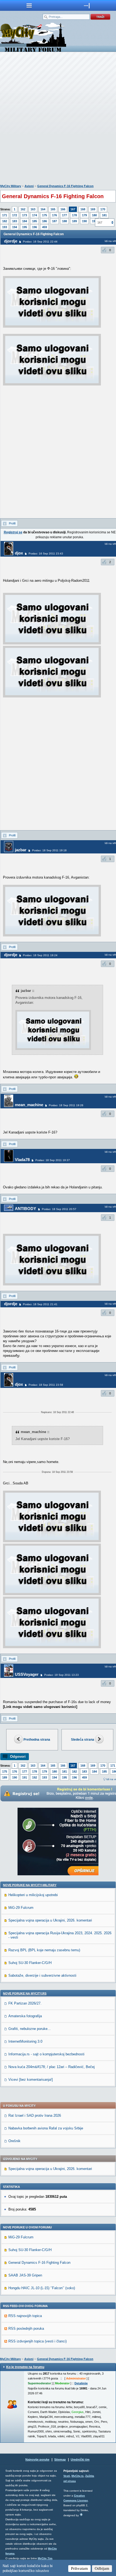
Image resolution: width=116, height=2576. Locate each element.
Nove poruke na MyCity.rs (25, 1993)
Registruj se (13, 532)
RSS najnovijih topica (25, 2316)
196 (35, 227)
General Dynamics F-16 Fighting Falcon (65, 186)
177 (64, 215)
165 (53, 209)
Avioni (29, 186)
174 (35, 215)
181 (104, 215)
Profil (12, 523)
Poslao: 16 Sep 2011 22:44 (40, 242)
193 (5, 227)
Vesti (67, 2476)
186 (45, 221)
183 (15, 221)
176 (54, 215)
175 (45, 215)
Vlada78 (22, 1160)
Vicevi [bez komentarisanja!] (31, 2080)
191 (94, 221)
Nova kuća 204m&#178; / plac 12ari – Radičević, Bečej (52, 2067)
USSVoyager (27, 1674)
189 (74, 221)
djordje (11, 241)
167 (73, 209)
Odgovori (18, 1756)
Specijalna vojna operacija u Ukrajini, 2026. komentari (50, 1920)
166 (63, 209)
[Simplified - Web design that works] (81, 2514)
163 (33, 209)
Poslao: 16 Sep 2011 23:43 (46, 554)
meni (29, 5)
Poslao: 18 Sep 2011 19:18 (49, 850)
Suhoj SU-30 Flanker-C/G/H (30, 1963)
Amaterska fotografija (25, 2016)
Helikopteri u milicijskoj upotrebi (33, 1895)
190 (84, 221)
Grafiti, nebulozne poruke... (30, 2029)
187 (54, 221)
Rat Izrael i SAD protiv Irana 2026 (35, 2115)
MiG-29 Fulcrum (21, 1908)
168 (83, 209)
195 (25, 227)
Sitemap (60, 2459)
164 (43, 209)
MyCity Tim (45, 2558)
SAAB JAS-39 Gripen (25, 2275)
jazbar (21, 850)
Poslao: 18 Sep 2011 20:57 (59, 1209)
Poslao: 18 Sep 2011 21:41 (40, 1304)
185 (35, 221)
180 (94, 215)
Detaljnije (81, 2383)
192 (35, 1777)
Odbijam (102, 2568)
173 (25, 215)
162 (23, 209)
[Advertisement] (58, 119)
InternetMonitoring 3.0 (25, 2041)
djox (19, 553)
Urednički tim (80, 2459)
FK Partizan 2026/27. (25, 2003)
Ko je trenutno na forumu (25, 2367)
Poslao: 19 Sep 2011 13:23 (62, 1675)
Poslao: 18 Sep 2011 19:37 (53, 1160)
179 (84, 215)
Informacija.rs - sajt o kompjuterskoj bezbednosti (46, 2054)
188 (64, 221)
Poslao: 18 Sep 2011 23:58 (46, 1385)
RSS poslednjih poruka (26, 2329)
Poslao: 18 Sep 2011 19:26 (66, 1105)
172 (15, 215)
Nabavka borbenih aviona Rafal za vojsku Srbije (46, 2128)
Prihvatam (79, 2568)
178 (74, 215)
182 (5, 221)
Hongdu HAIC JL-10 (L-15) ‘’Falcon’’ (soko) (42, 2288)
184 (25, 221)
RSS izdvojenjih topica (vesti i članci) (37, 2341)
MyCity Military (11, 186)
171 (5, 215)
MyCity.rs (78, 2476)
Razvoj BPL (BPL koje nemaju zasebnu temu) (44, 1950)
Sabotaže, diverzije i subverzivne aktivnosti (42, 1975)
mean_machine (29, 1105)
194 (15, 227)
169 (93, 209)
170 (103, 209)
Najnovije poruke (37, 2459)
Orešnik (14, 2141)
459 (45, 227)
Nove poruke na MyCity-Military (30, 1885)
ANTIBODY (25, 1209)
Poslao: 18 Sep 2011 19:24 (40, 955)
